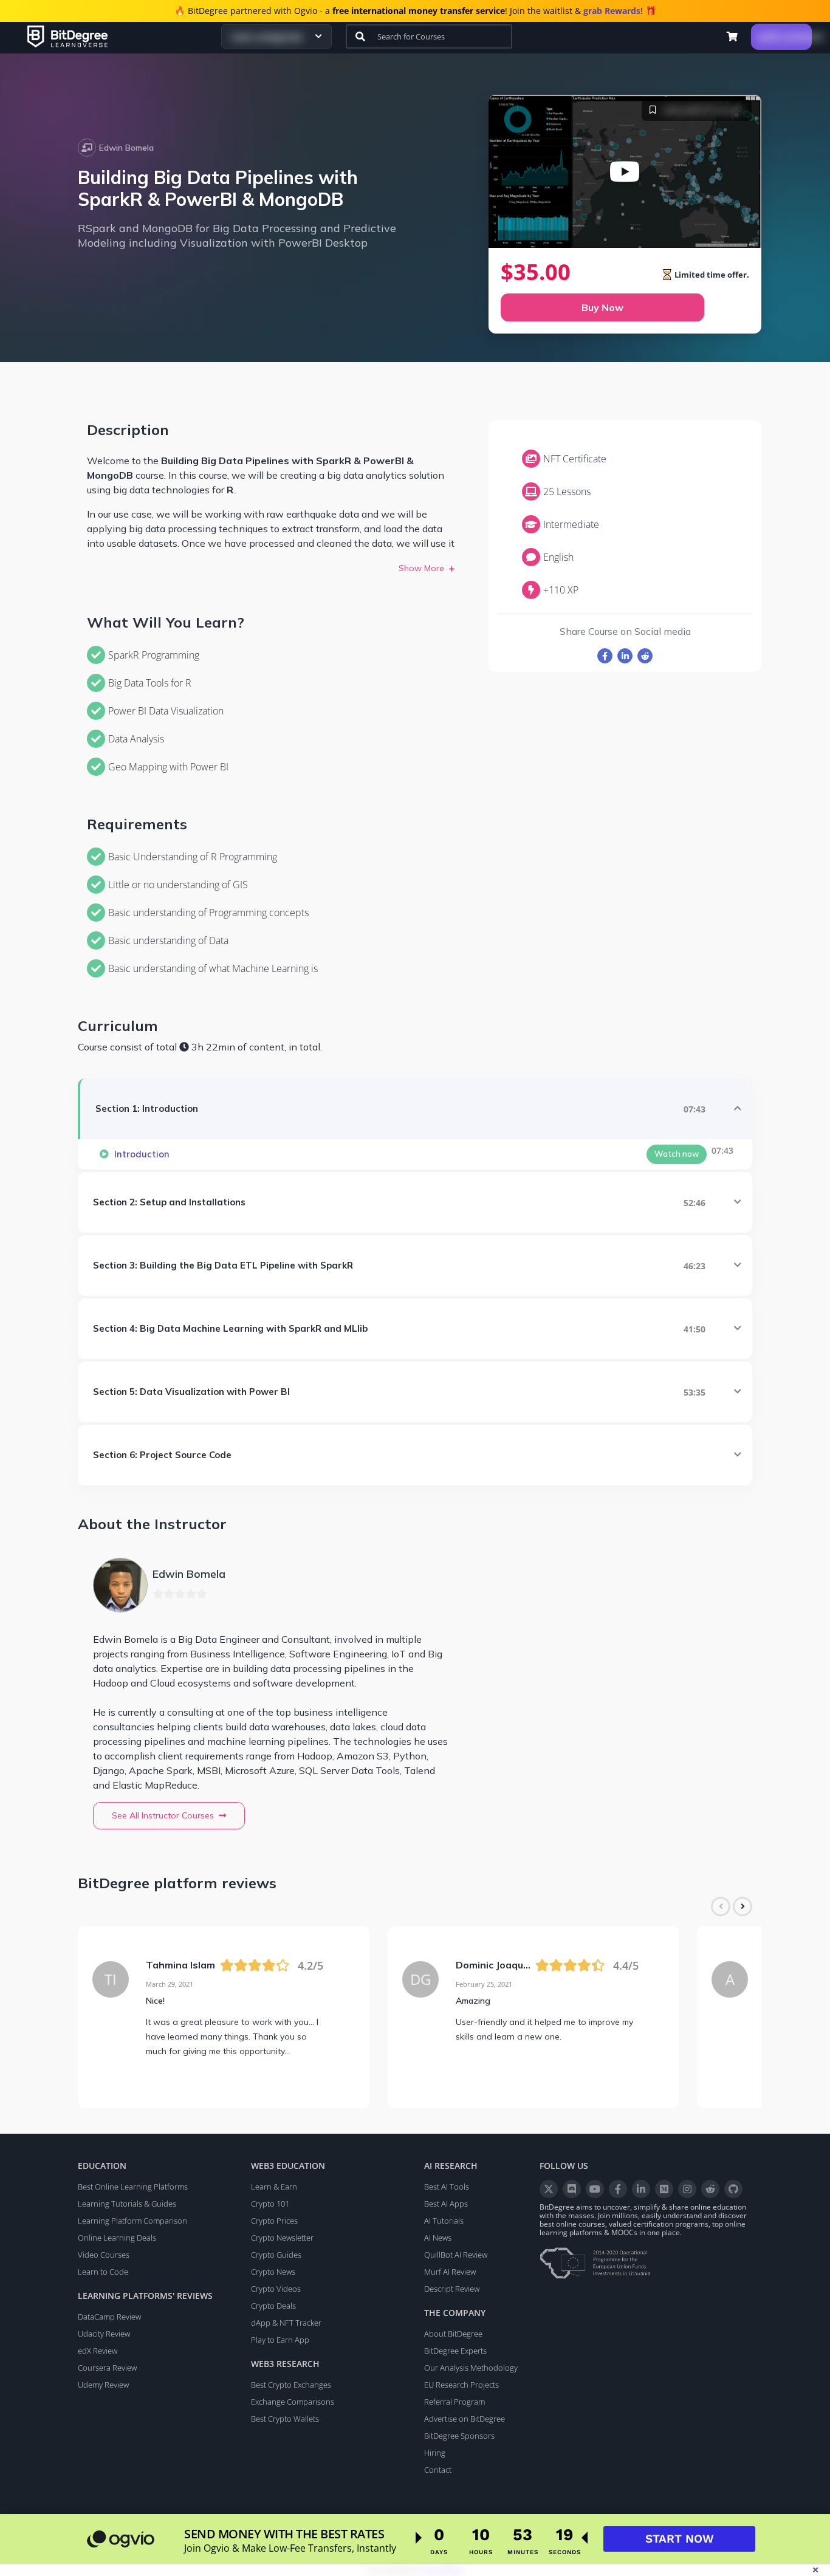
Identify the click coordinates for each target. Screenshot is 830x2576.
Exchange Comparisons (293, 2402)
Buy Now (602, 307)
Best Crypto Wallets (285, 2419)
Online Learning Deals (117, 2238)
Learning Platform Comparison (132, 2221)
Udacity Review (104, 2334)
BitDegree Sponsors (459, 2436)
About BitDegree (453, 2334)
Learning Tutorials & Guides (127, 2204)
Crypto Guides (276, 2255)
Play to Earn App (280, 2340)
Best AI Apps (446, 2204)
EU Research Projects (461, 2385)
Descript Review (452, 2289)
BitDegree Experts (455, 2351)
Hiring (435, 2453)
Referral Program (454, 2402)
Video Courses (104, 2255)
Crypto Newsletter (282, 2238)
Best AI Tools (447, 2187)
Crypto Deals (273, 2306)
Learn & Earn (274, 2187)
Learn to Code (103, 2272)
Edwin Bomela (126, 148)
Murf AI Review (450, 2272)
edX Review (98, 2351)
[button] (732, 36)
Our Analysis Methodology (471, 2368)
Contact (438, 2470)
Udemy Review (103, 2385)
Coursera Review (107, 2368)
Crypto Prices (274, 2221)
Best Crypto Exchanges (291, 2385)
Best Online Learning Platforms (133, 2187)
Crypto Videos (276, 2289)
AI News (438, 2238)
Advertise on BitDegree (465, 2419)
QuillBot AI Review (456, 2255)
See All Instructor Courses (163, 1815)
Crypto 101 (270, 2204)
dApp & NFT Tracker (286, 2323)
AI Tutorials (444, 2221)
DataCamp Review (109, 2317)
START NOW (680, 2539)
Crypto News (273, 2272)
